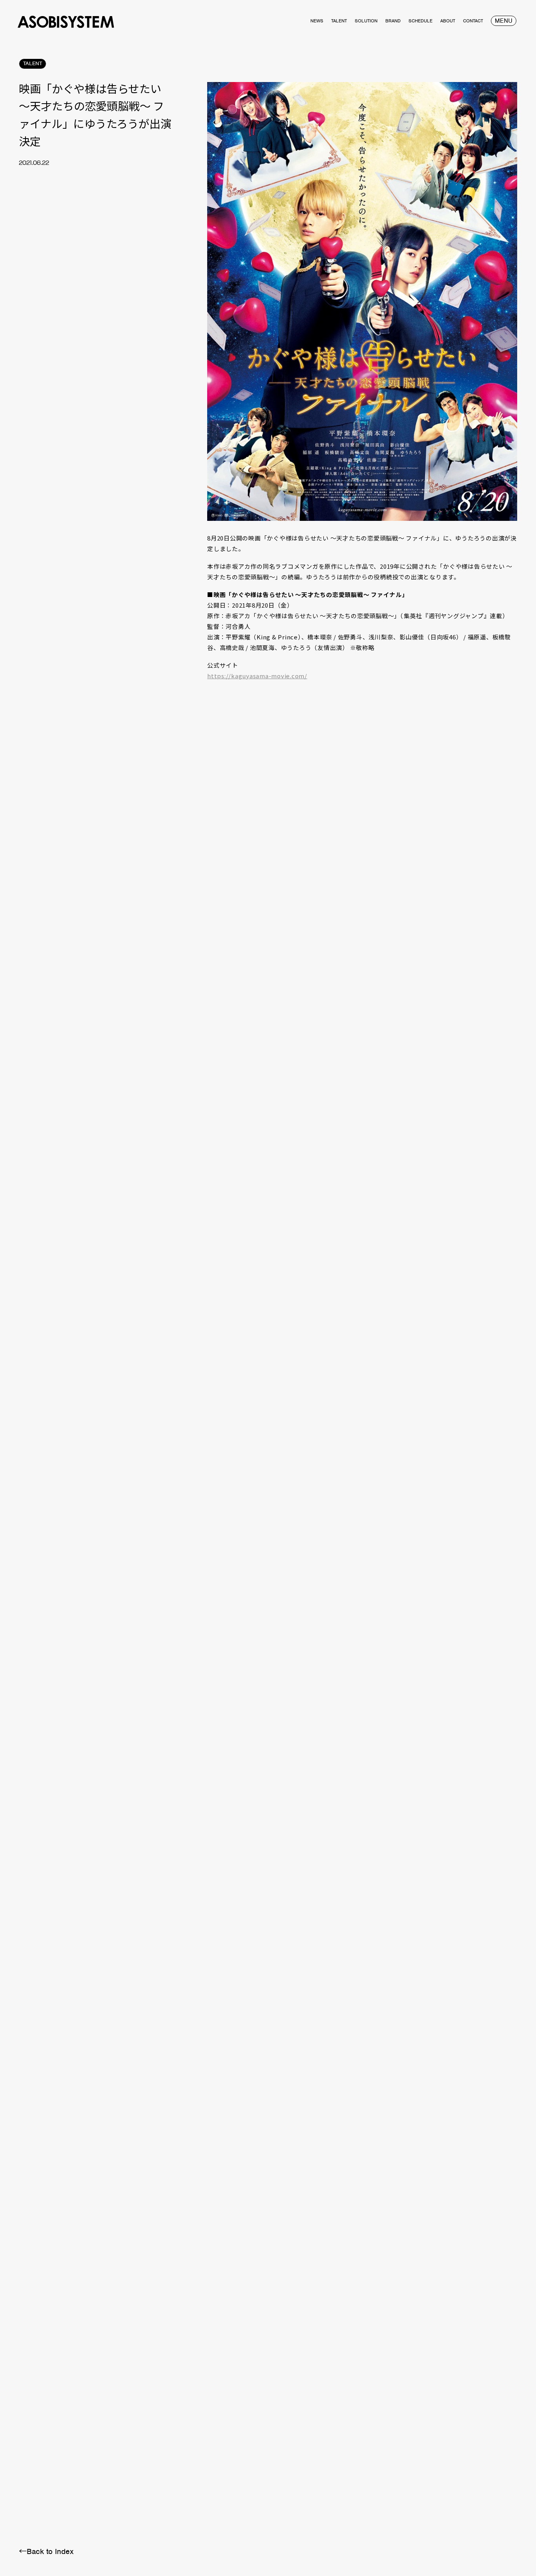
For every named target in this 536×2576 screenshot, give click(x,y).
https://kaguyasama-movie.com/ (257, 676)
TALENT (33, 63)
